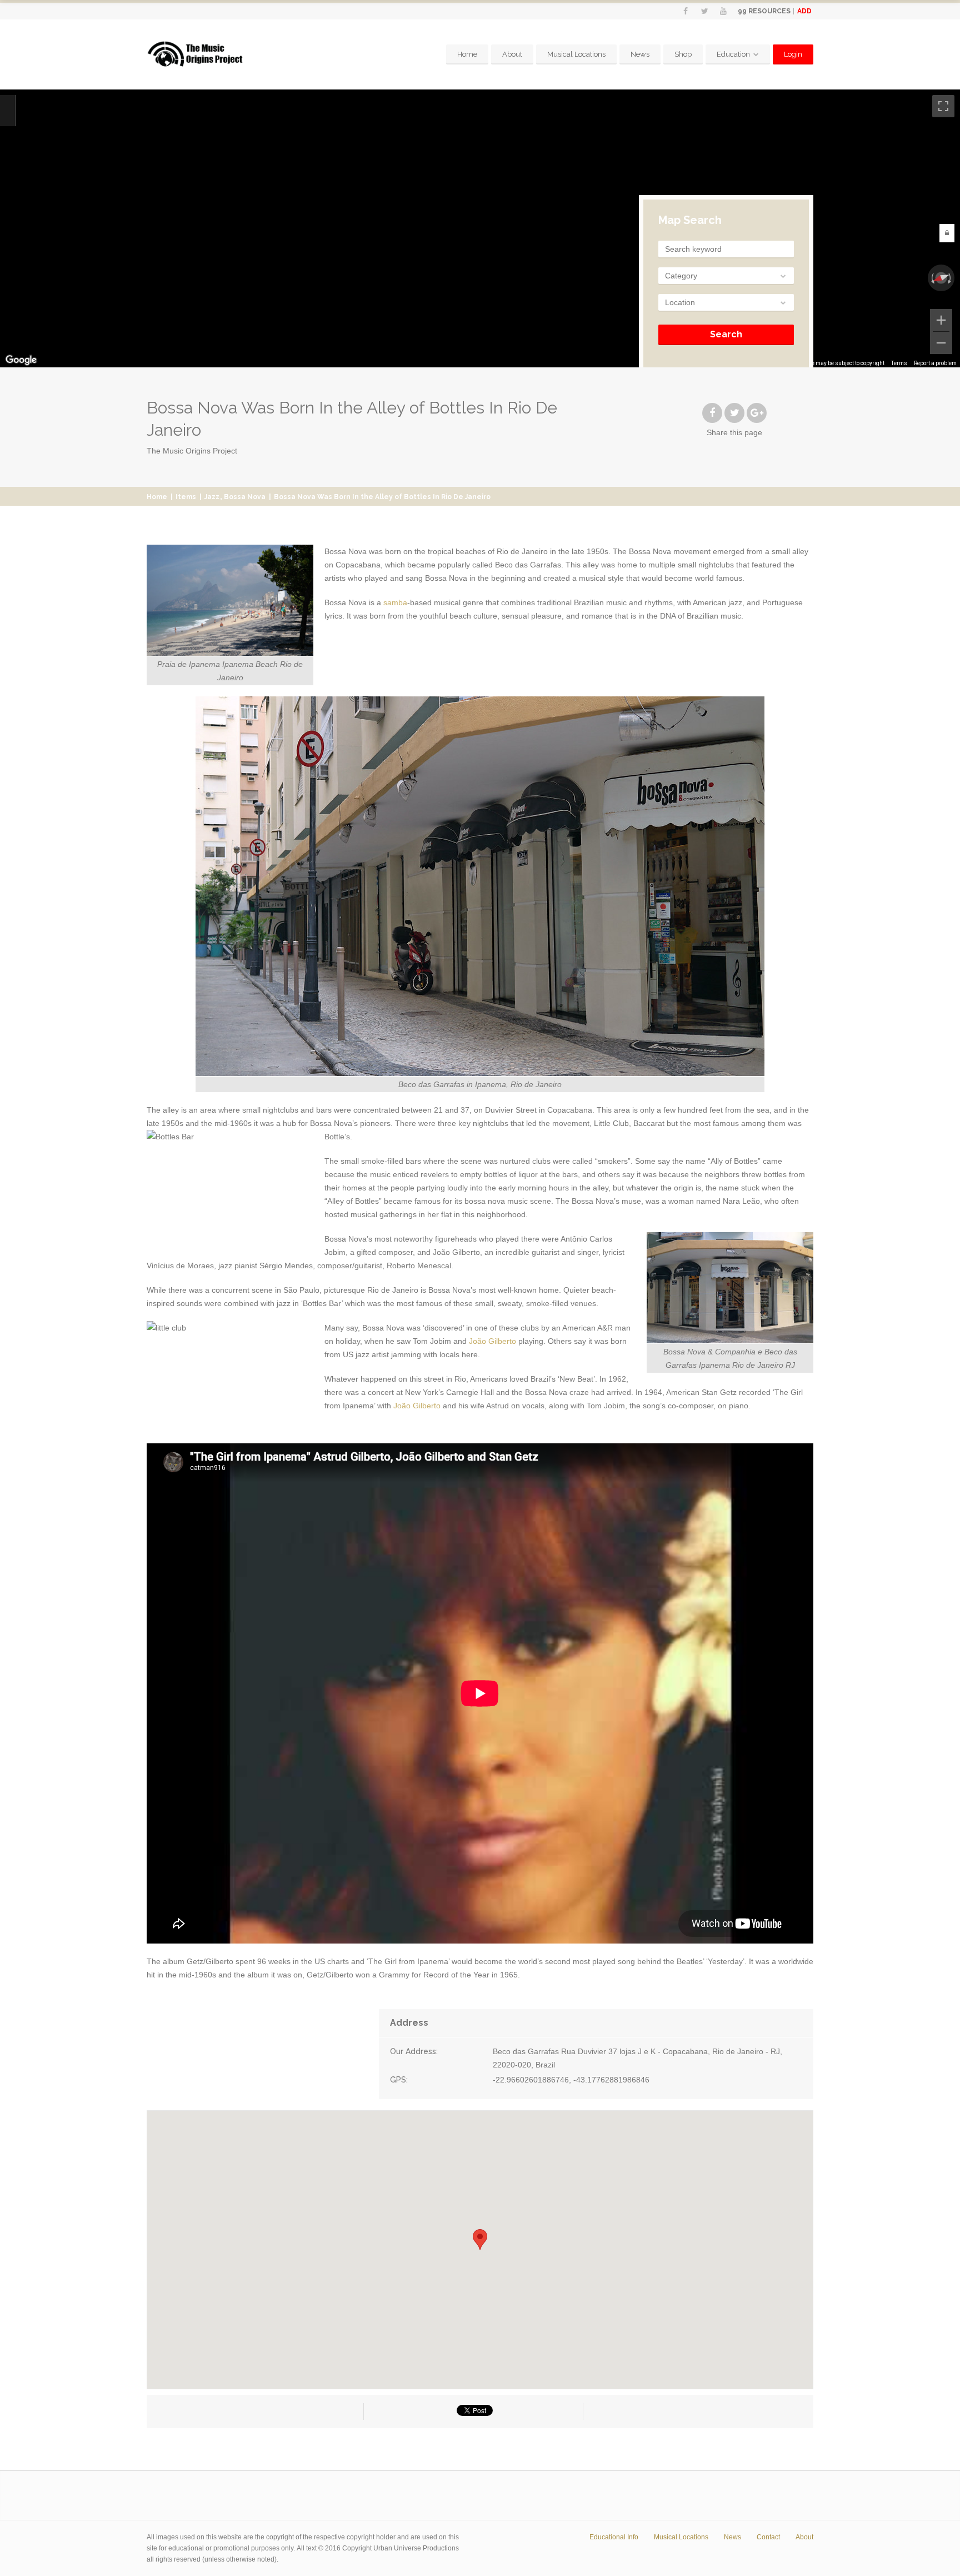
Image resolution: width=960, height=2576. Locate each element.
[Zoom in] (941, 320)
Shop (683, 54)
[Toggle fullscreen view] (943, 106)
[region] (480, 228)
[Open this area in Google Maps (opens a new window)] (21, 360)
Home (467, 54)
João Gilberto (492, 1341)
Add (804, 11)
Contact (768, 2537)
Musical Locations (576, 54)
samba (395, 602)
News (640, 54)
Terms (899, 363)
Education (733, 54)
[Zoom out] (941, 343)
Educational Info (614, 2537)
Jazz (212, 497)
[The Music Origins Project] (195, 54)
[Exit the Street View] (7, 111)
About (512, 54)
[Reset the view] (941, 278)
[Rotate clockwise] (951, 278)
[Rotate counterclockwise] (932, 278)
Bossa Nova (245, 497)
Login (793, 54)
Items (186, 497)
